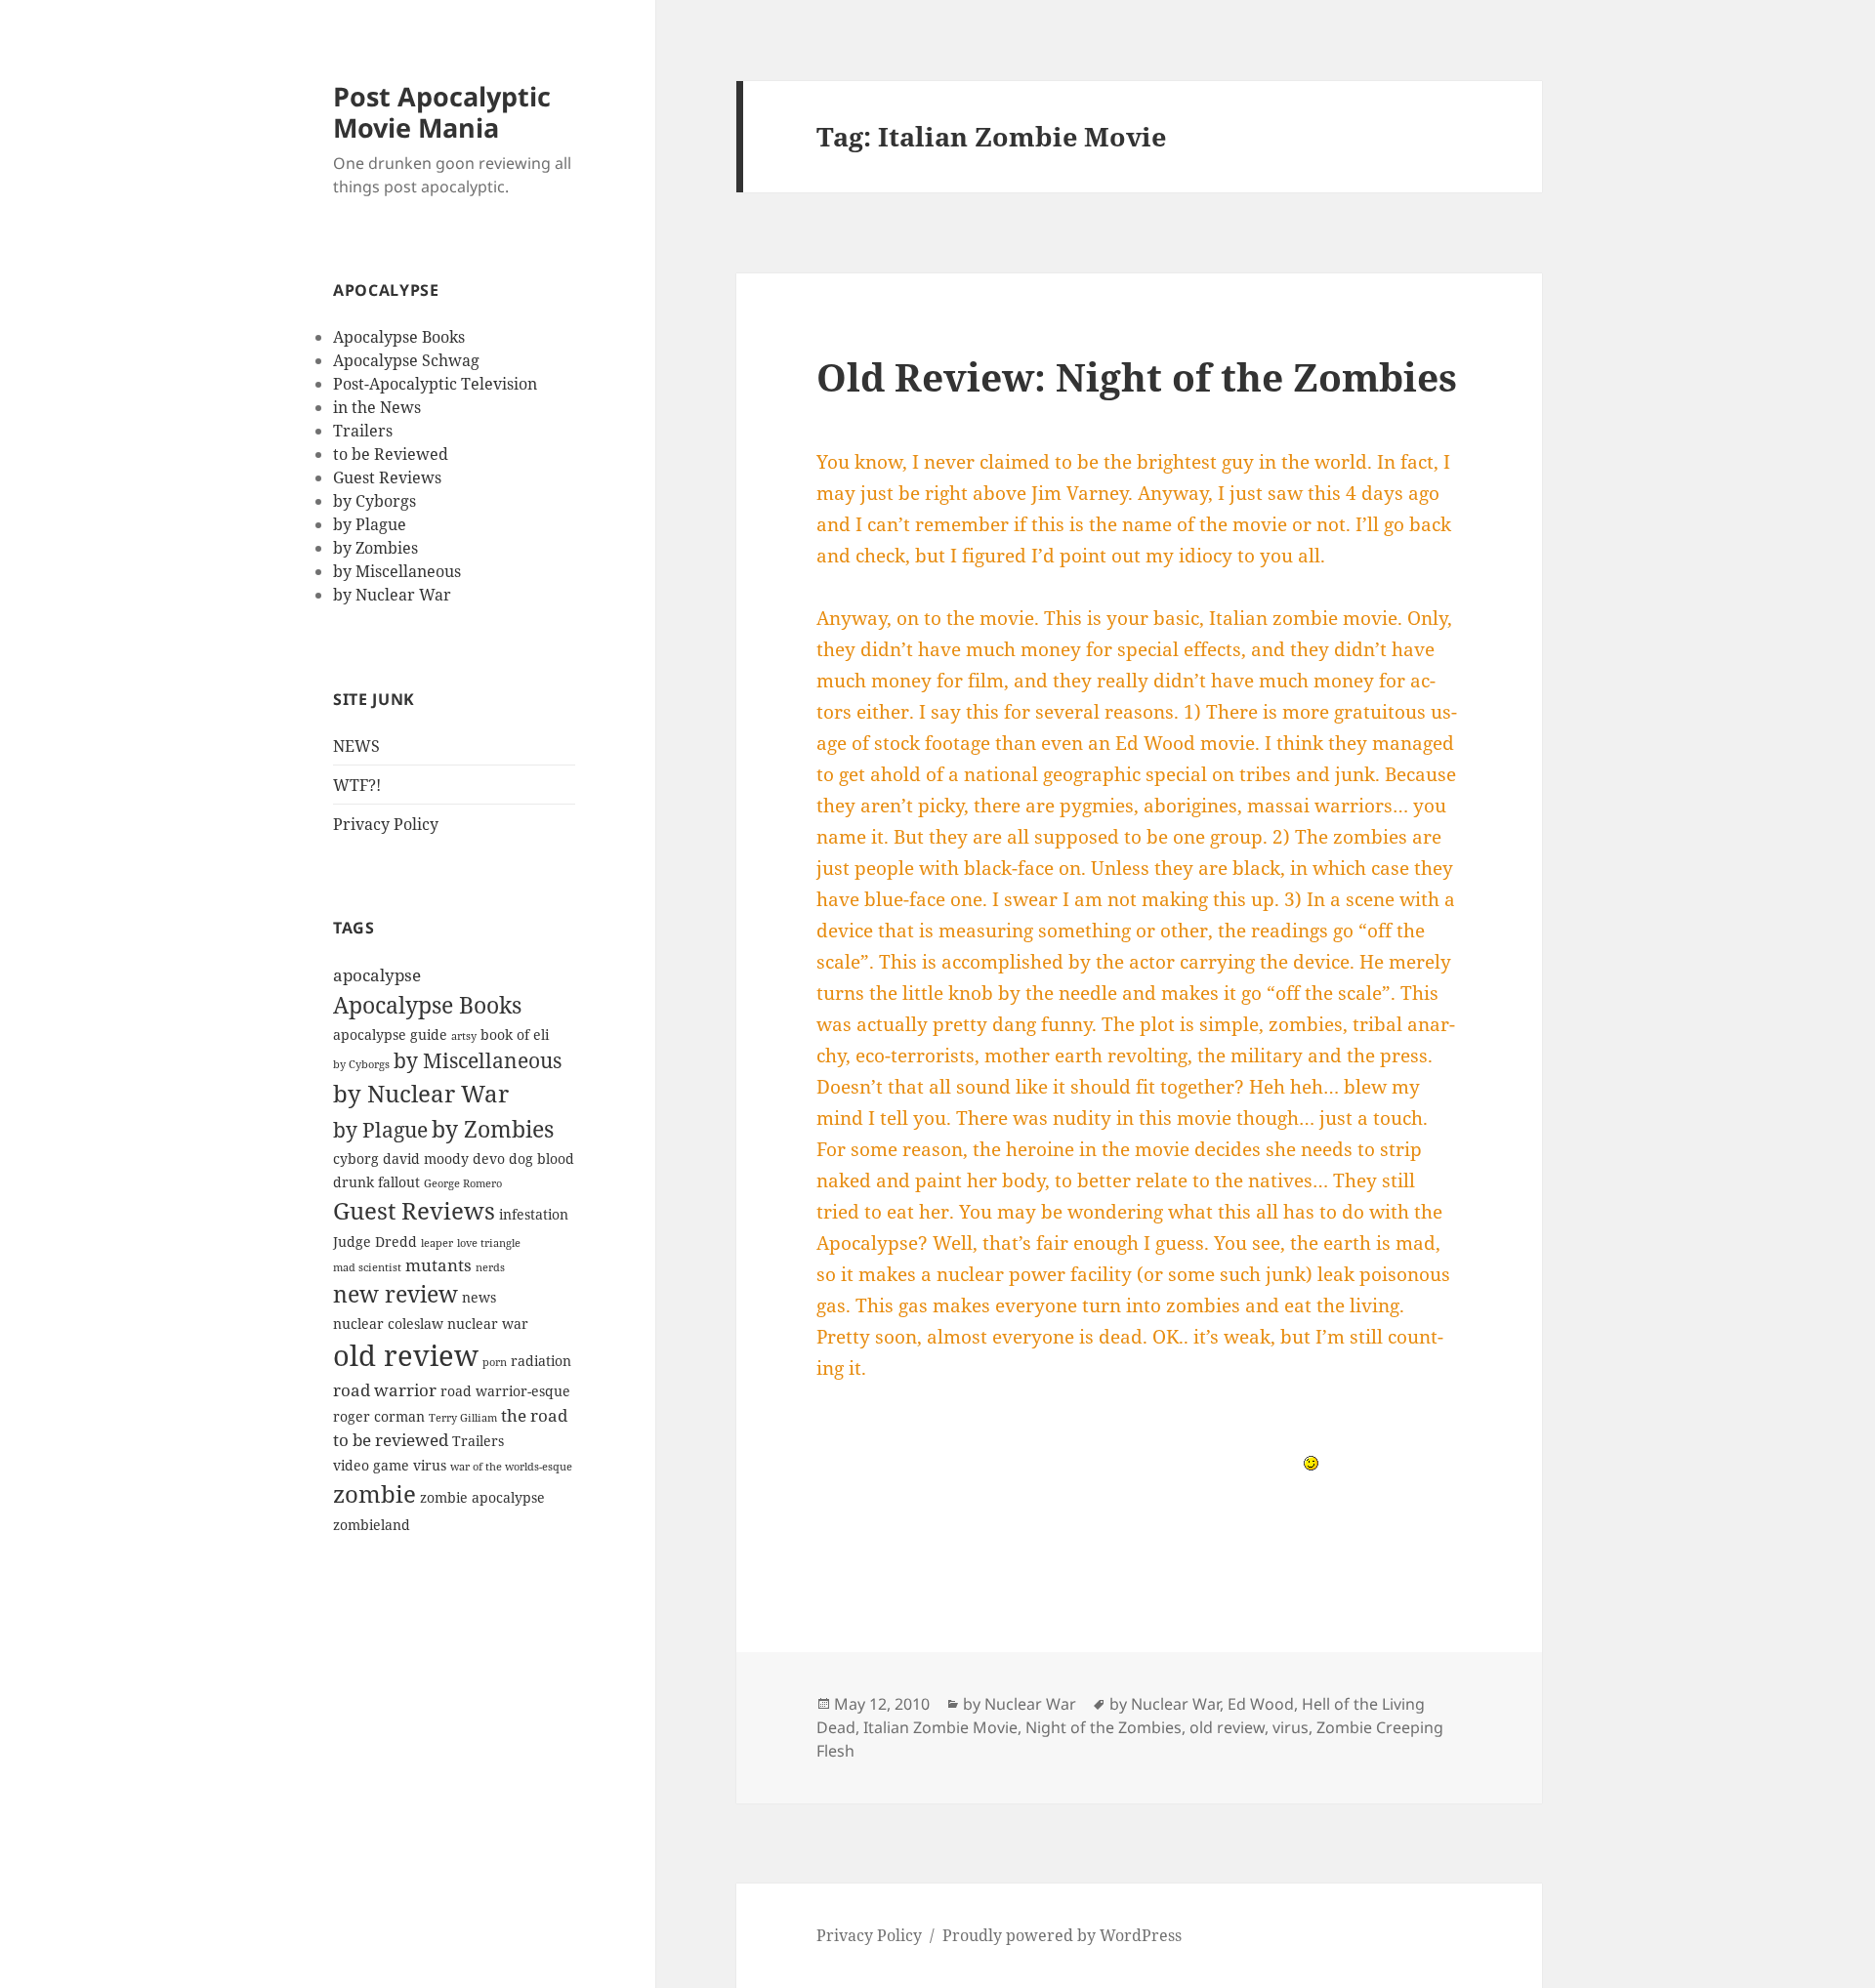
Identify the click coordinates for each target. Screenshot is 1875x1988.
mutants (438, 1265)
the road (534, 1415)
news (479, 1297)
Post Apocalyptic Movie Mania (442, 112)
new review (396, 1294)
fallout (399, 1182)
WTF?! (357, 785)
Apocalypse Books (399, 337)
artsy (464, 1036)
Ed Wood (1261, 1704)
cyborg (356, 1159)
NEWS (356, 746)
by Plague (370, 524)
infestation (534, 1214)
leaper (437, 1243)
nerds (490, 1267)
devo (489, 1159)
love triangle (489, 1243)
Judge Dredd (375, 1242)
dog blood (542, 1159)
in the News (377, 407)
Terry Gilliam (463, 1418)
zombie (375, 1493)
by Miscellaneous (397, 571)
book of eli (515, 1035)
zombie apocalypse (482, 1497)
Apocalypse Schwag (406, 360)
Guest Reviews (387, 477)
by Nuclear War (392, 595)
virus (430, 1465)
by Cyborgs (375, 501)
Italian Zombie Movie (940, 1727)
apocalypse (377, 975)
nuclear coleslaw (388, 1324)
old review (406, 1355)
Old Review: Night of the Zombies (1137, 376)
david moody (426, 1159)
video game (371, 1465)
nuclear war (488, 1324)
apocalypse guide (390, 1035)
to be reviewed (391, 1440)
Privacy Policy (386, 824)
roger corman (379, 1416)
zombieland (372, 1525)
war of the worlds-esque (511, 1467)
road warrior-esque (505, 1391)
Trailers (363, 431)
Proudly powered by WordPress (1062, 1935)
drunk (354, 1182)
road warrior (385, 1390)
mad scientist (367, 1267)
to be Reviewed (391, 454)
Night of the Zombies (1104, 1727)
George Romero (463, 1183)
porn (495, 1362)
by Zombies (375, 548)
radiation (541, 1361)
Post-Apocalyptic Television (435, 384)
